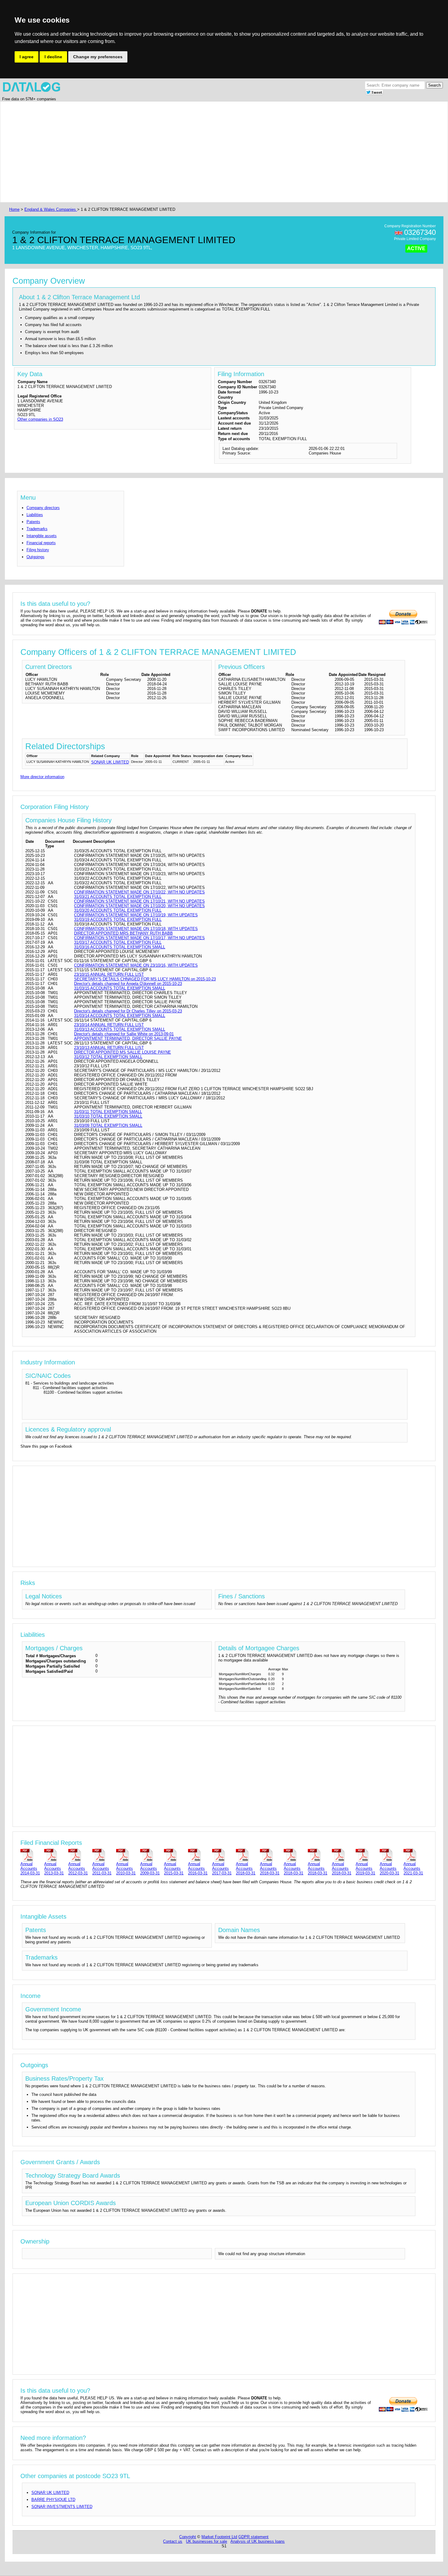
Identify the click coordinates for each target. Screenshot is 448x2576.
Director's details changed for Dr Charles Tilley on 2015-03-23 (128, 1011)
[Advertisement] (191, 152)
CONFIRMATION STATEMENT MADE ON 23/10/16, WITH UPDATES (136, 965)
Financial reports (41, 543)
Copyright (188, 2537)
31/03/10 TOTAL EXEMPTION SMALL (108, 1116)
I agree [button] (27, 57)
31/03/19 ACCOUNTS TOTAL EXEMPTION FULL (118, 920)
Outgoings (36, 557)
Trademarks (37, 529)
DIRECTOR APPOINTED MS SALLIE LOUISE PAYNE (123, 1052)
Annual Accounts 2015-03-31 (174, 1868)
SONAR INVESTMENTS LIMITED (62, 2507)
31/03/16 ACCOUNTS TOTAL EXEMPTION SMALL (120, 947)
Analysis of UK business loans (258, 2541)
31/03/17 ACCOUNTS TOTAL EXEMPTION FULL (118, 942)
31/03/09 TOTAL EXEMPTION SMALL (108, 1125)
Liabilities (35, 515)
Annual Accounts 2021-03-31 (413, 1868)
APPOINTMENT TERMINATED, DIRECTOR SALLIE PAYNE (128, 1038)
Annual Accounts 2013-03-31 (54, 1868)
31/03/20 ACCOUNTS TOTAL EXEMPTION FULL (118, 910)
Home (14, 209)
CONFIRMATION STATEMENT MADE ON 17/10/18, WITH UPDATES (136, 929)
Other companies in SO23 (40, 419)
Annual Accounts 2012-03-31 (78, 1868)
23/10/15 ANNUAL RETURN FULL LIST (109, 974)
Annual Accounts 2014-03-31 (30, 1868)
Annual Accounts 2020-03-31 (389, 1868)
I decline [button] (53, 57)
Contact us (173, 2541)
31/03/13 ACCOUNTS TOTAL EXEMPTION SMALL (120, 1029)
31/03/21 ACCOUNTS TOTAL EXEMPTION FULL (118, 897)
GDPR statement (253, 2537)
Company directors (43, 508)
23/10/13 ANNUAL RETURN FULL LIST (109, 1048)
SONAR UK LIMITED (110, 762)
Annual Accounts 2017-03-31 (222, 1868)
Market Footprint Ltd (219, 2537)
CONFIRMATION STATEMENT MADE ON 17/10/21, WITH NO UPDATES (139, 901)
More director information (42, 777)
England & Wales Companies (51, 209)
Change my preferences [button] (98, 57)
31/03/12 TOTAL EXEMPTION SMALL (108, 1057)
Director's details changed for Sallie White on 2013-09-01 (124, 1034)
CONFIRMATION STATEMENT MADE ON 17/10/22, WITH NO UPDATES (139, 892)
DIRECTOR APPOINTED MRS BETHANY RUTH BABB (123, 933)
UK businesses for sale (206, 2541)
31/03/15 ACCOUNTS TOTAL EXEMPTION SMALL (120, 988)
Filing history (38, 550)
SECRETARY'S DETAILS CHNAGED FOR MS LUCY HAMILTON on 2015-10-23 (145, 979)
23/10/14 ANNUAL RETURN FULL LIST (109, 1025)
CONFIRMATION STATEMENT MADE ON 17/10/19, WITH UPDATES (136, 915)
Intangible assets (42, 536)
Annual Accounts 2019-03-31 (365, 1868)
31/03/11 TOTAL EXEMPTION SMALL (108, 1112)
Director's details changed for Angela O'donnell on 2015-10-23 (128, 984)
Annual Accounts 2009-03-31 (150, 1868)
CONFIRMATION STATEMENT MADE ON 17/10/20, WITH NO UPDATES (139, 906)
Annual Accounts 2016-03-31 (198, 1868)
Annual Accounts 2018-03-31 (246, 1868)
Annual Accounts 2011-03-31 (102, 1868)
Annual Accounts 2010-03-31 (126, 1868)
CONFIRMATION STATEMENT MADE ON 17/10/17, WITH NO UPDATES (139, 938)
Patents (33, 522)
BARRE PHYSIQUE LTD (53, 2500)
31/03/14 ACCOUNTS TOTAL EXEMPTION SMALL (120, 1016)
